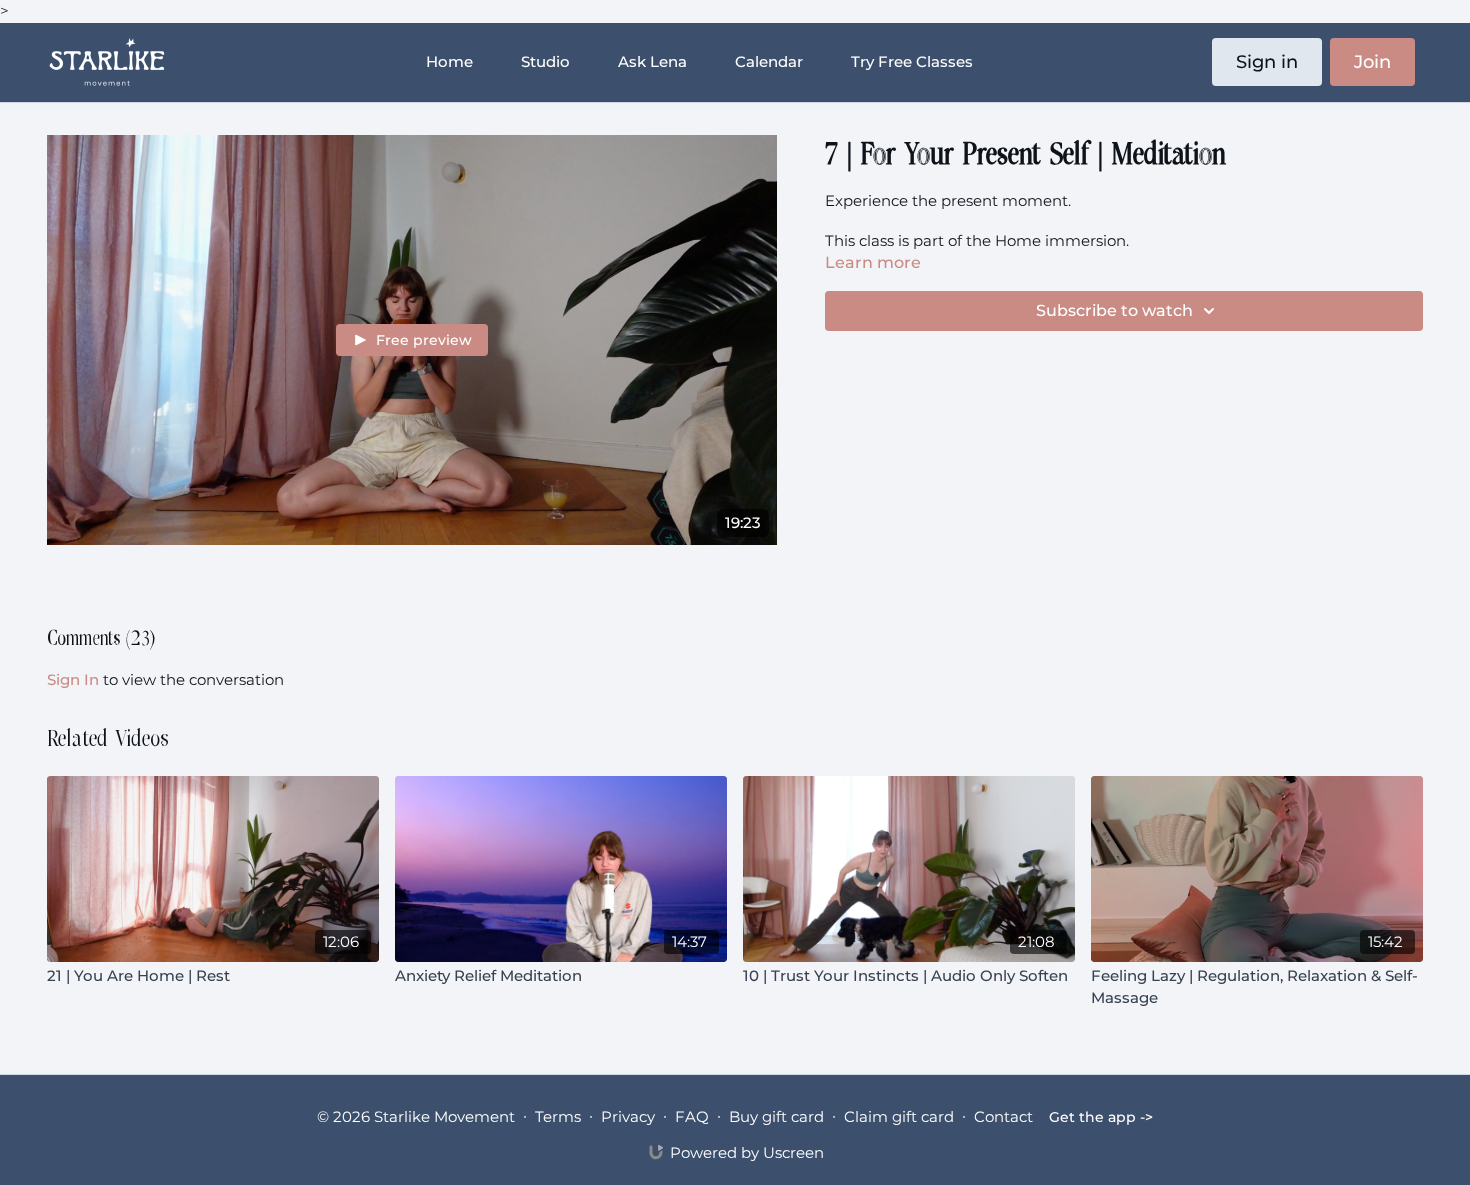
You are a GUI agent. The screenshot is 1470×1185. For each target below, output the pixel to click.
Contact (1003, 1116)
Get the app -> (1101, 1117)
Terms (558, 1116)
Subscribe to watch (1114, 310)
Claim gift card (899, 1116)
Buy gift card (776, 1116)
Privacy (628, 1116)
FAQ (692, 1116)
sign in (73, 679)
